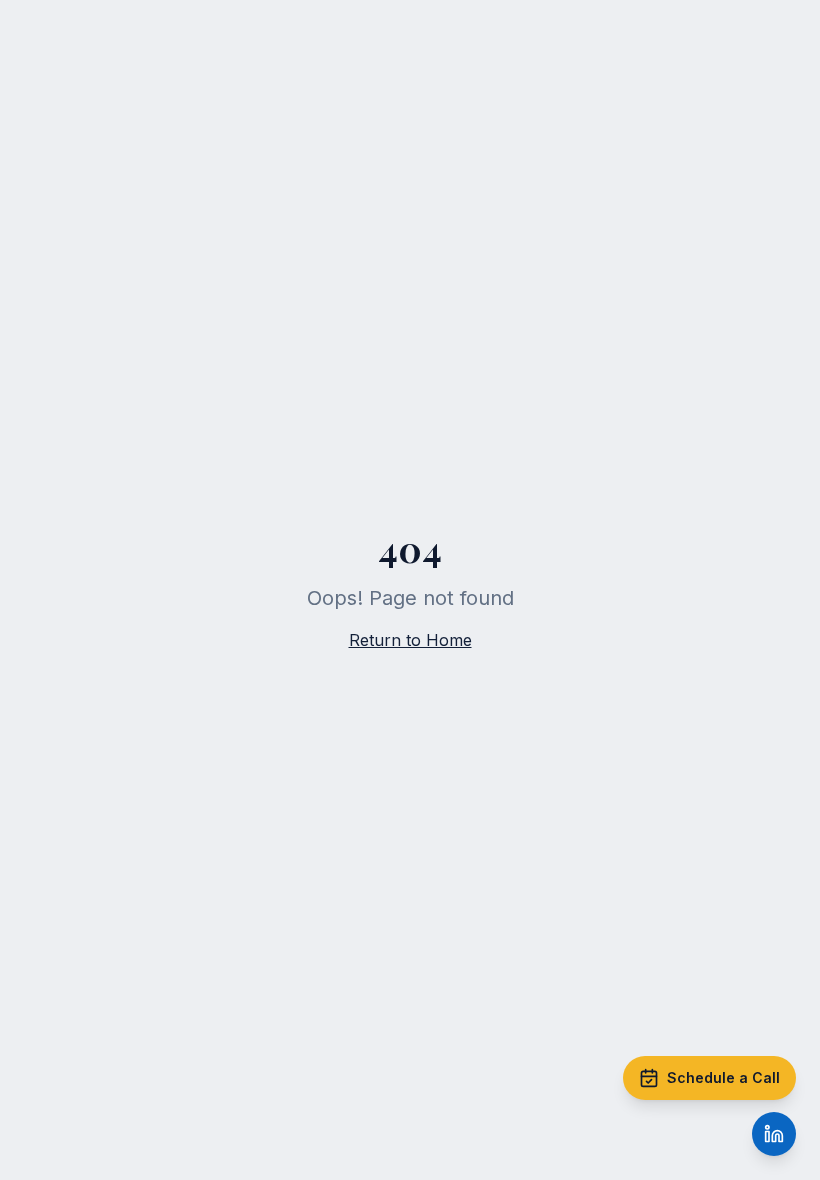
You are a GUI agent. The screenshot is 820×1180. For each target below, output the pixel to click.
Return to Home (410, 640)
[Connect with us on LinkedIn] (774, 1134)
